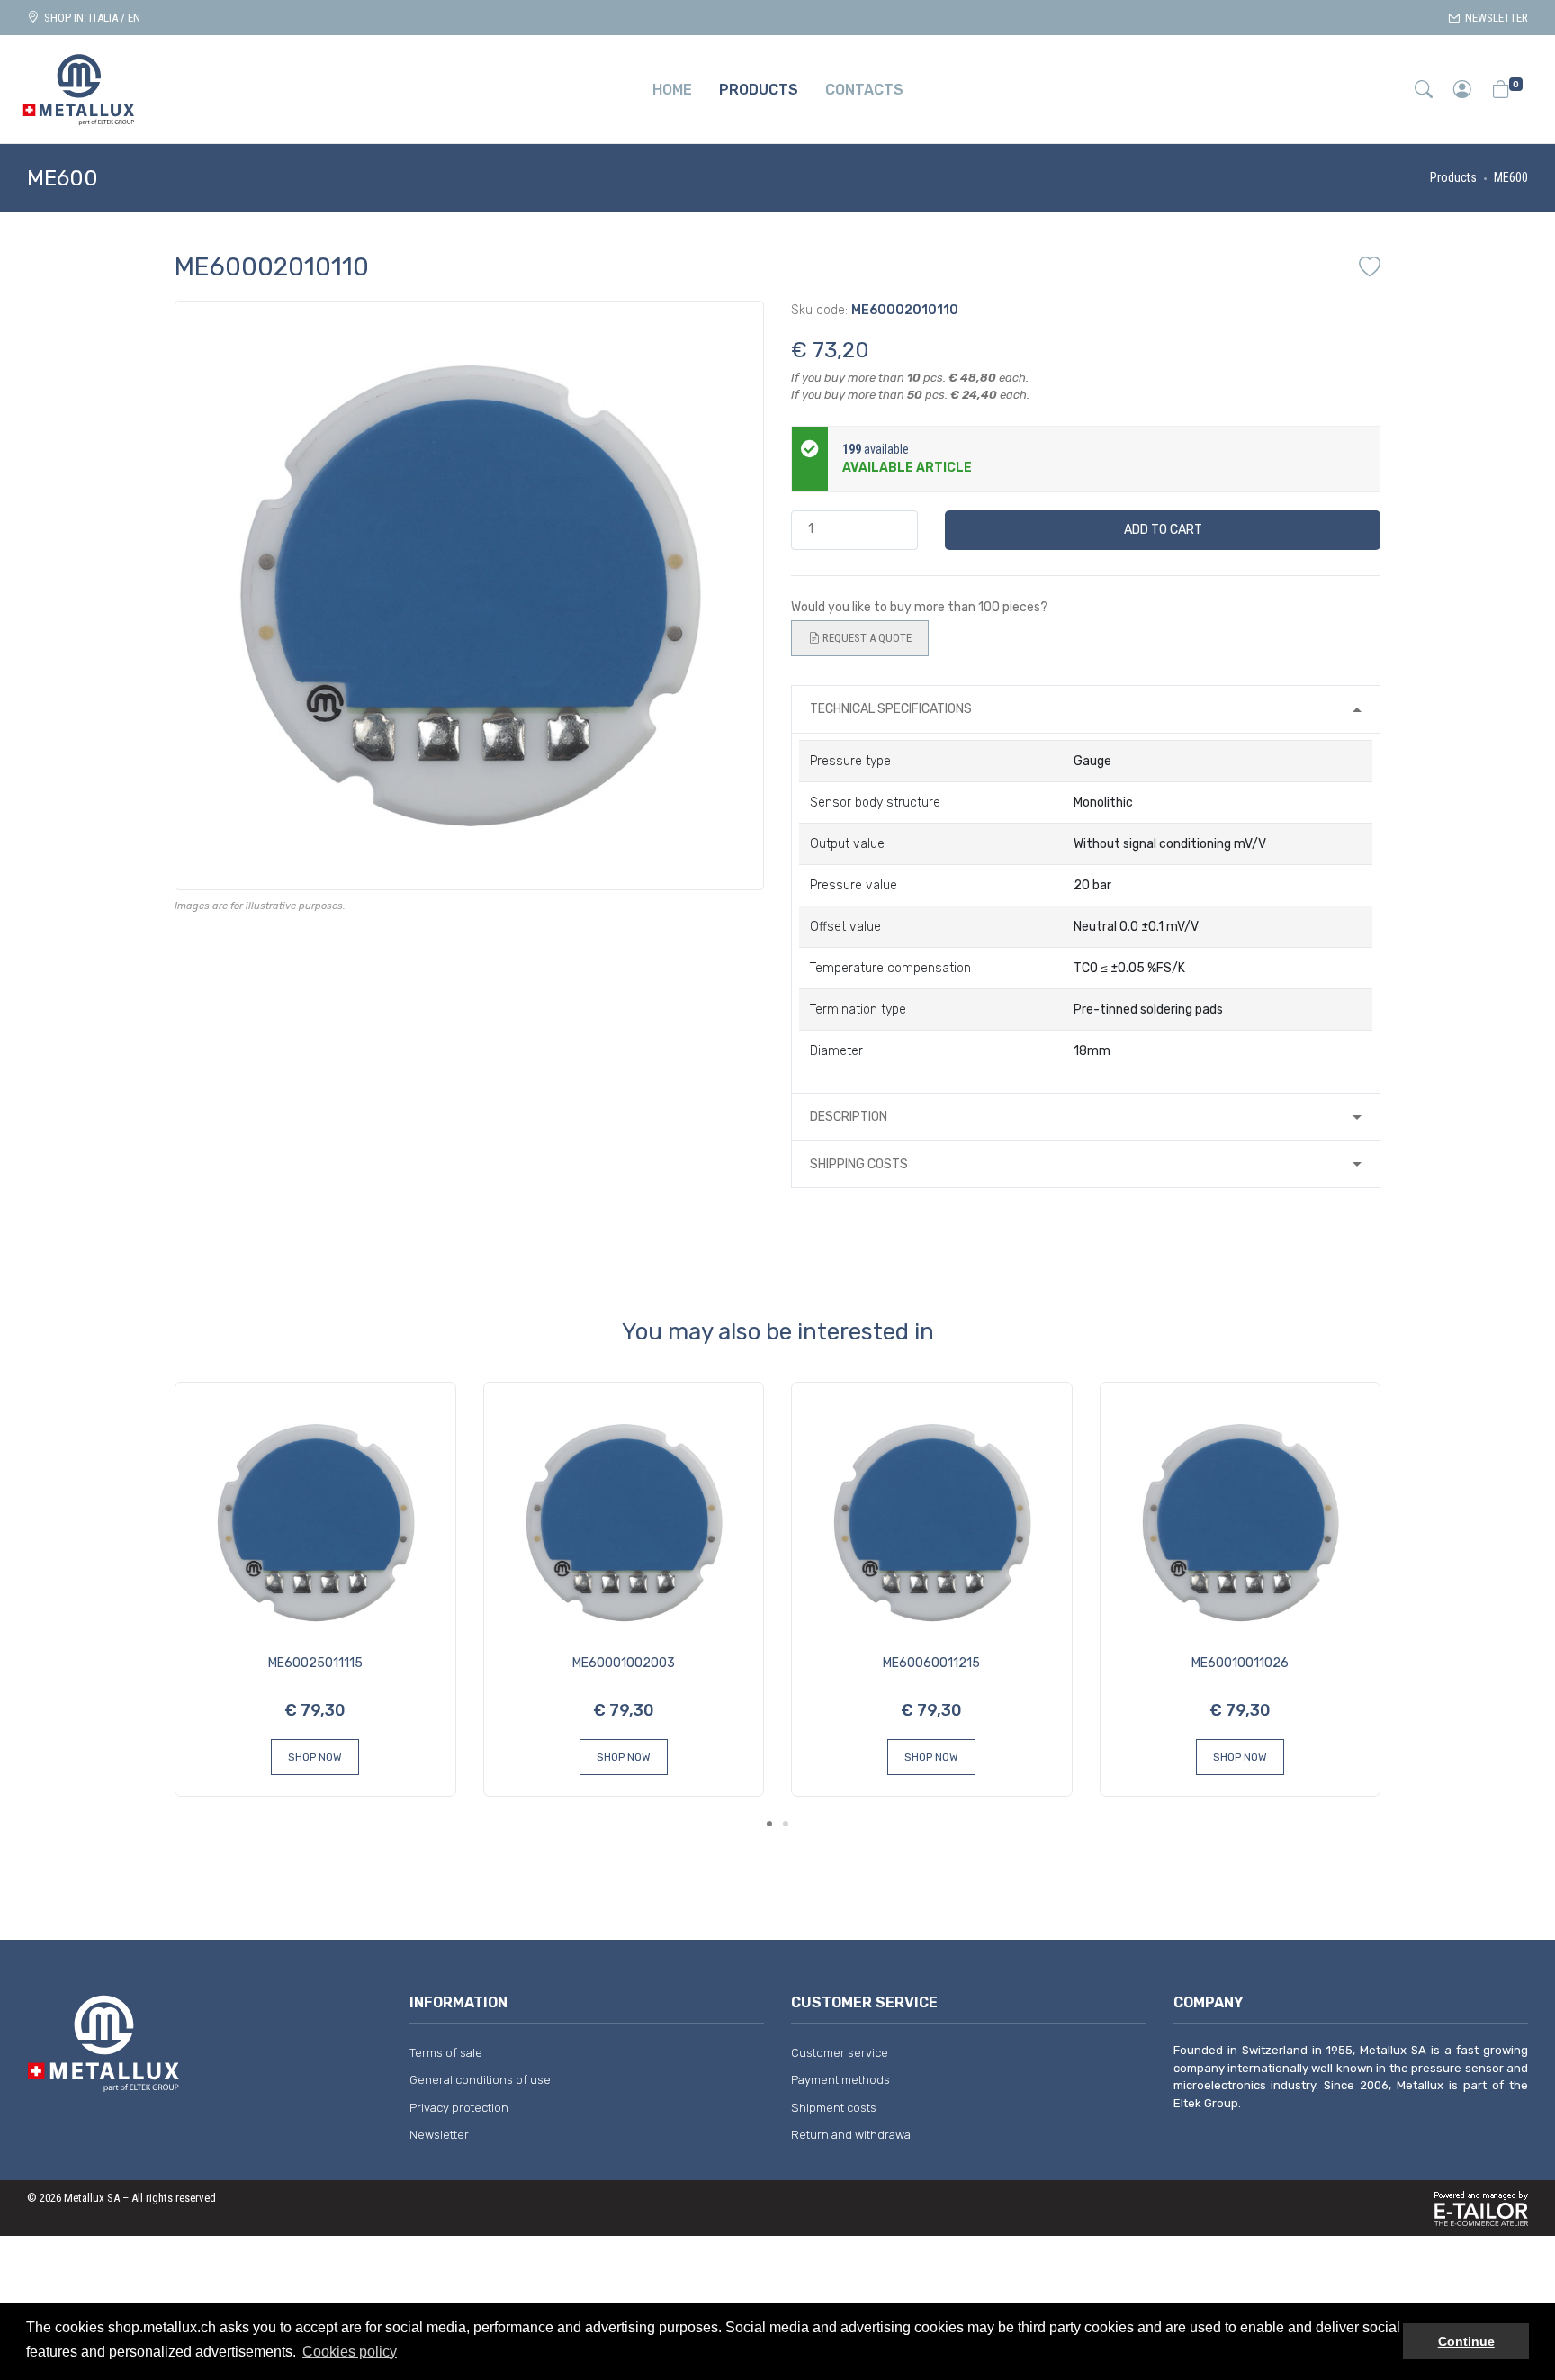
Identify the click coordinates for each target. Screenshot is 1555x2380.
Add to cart (1163, 530)
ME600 (1511, 177)
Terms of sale (446, 2053)
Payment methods (840, 2080)
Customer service (840, 2053)
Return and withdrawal (852, 2135)
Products (1453, 177)
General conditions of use (480, 2080)
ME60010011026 (1240, 1663)
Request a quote (866, 638)
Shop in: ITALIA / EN (90, 18)
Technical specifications (891, 709)
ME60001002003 (624, 1663)
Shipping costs (859, 1164)
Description (849, 1117)
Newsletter (1494, 18)
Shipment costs (834, 2108)
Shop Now (315, 1757)
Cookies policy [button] (350, 2352)
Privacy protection (459, 2108)
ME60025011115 (315, 1663)
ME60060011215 (931, 1663)
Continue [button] (1466, 2341)
